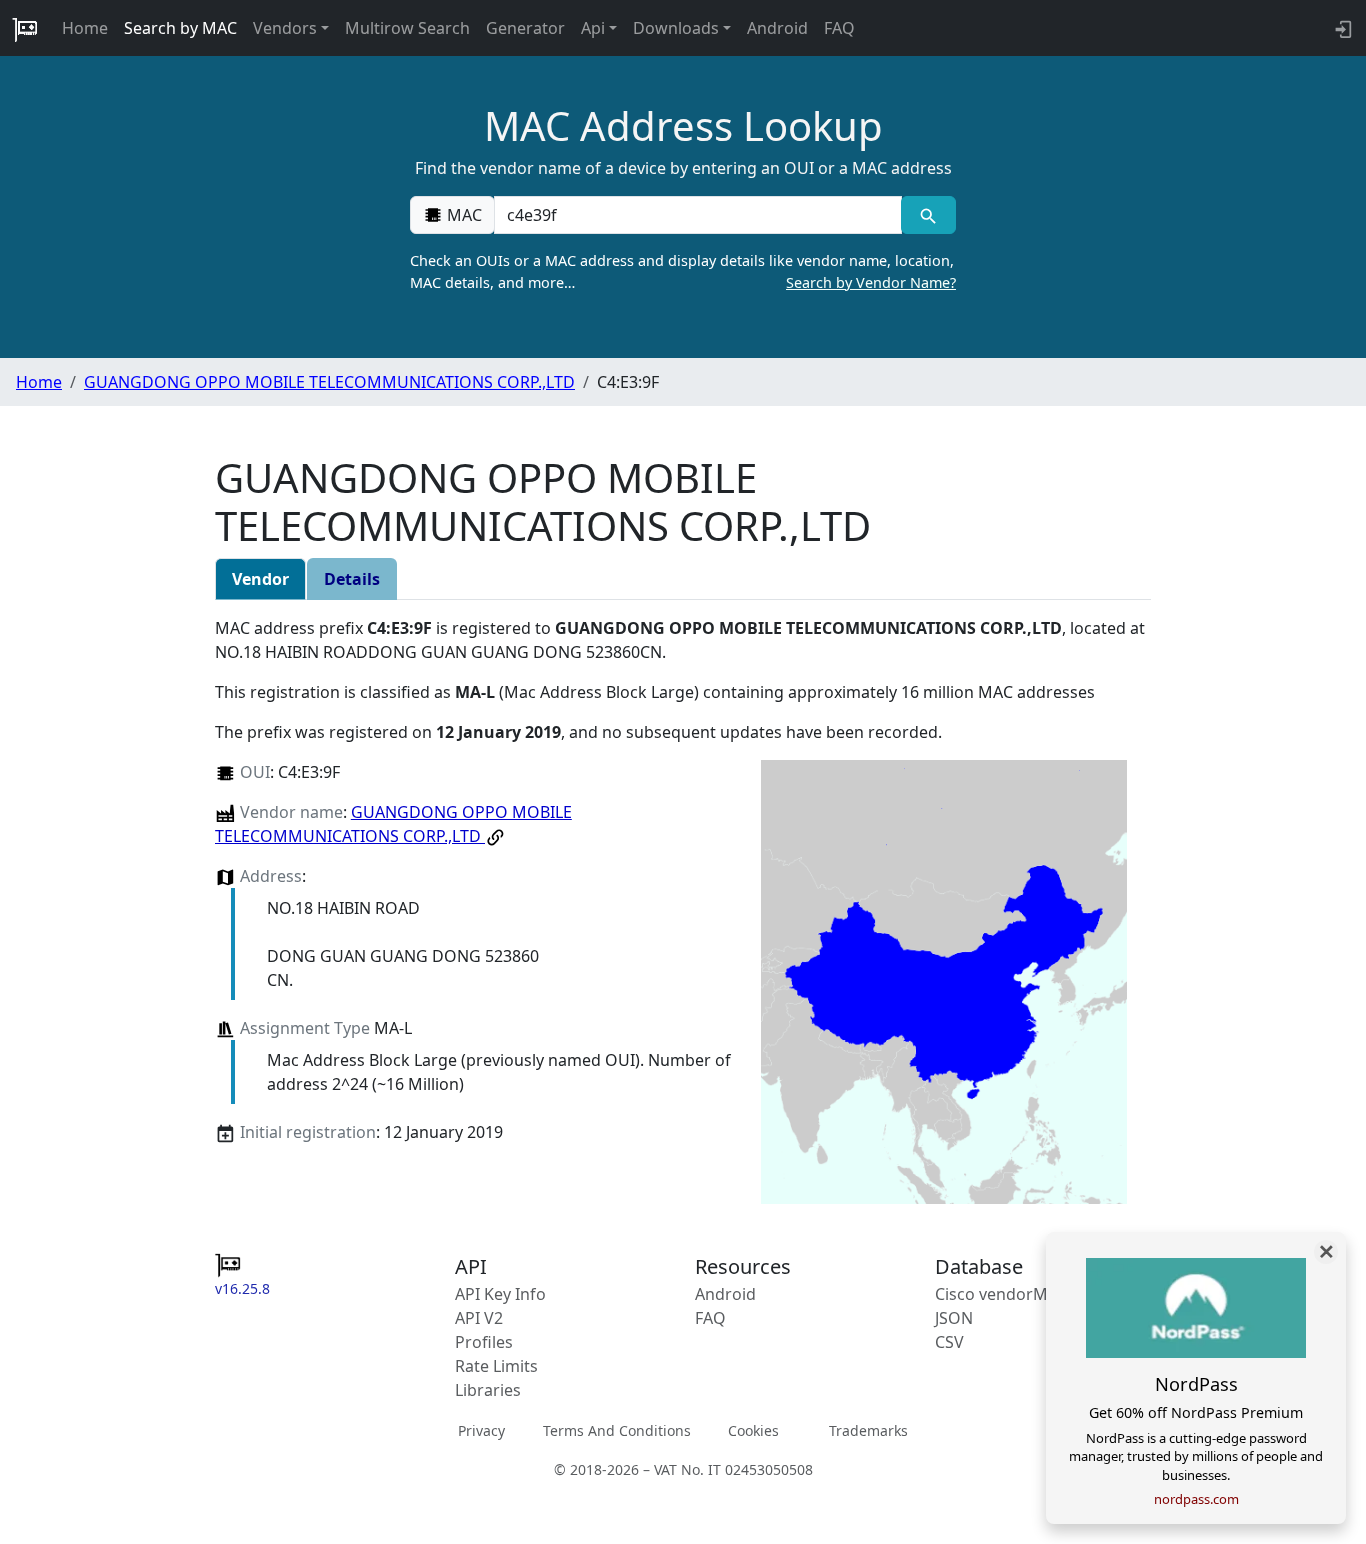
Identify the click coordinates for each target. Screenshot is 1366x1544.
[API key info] (1341, 28)
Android (777, 28)
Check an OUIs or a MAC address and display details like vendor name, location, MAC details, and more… (683, 271)
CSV (949, 1342)
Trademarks (868, 1430)
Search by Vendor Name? (871, 282)
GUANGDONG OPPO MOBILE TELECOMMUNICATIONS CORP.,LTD (329, 382)
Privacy (481, 1430)
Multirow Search (407, 28)
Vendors (285, 28)
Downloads (676, 28)
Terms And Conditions (617, 1430)
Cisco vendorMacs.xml (1019, 1294)
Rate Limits (496, 1366)
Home (85, 28)
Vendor (260, 579)
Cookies (753, 1430)
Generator (525, 28)
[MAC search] (928, 215)
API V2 (479, 1318)
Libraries (488, 1390)
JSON (954, 1318)
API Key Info (500, 1294)
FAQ (839, 28)
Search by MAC (180, 28)
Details (352, 579)
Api (593, 28)
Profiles (484, 1342)
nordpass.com (1196, 1499)
